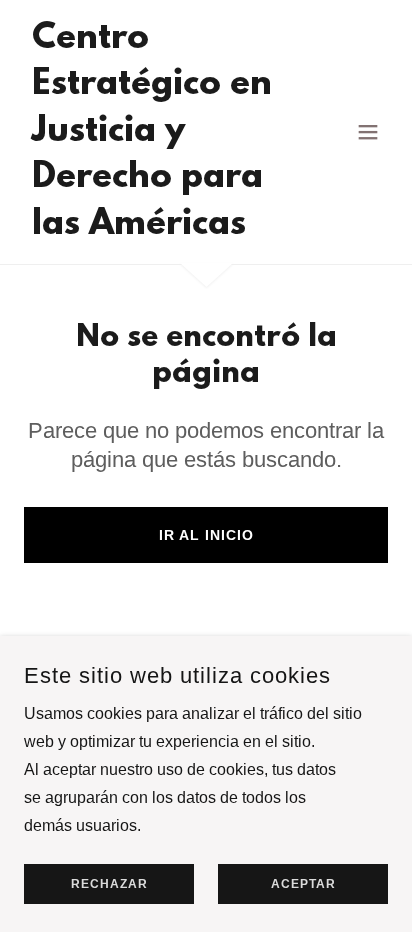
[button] (368, 132)
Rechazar (109, 884)
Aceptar (303, 884)
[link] (151, 228)
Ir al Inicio (206, 535)
